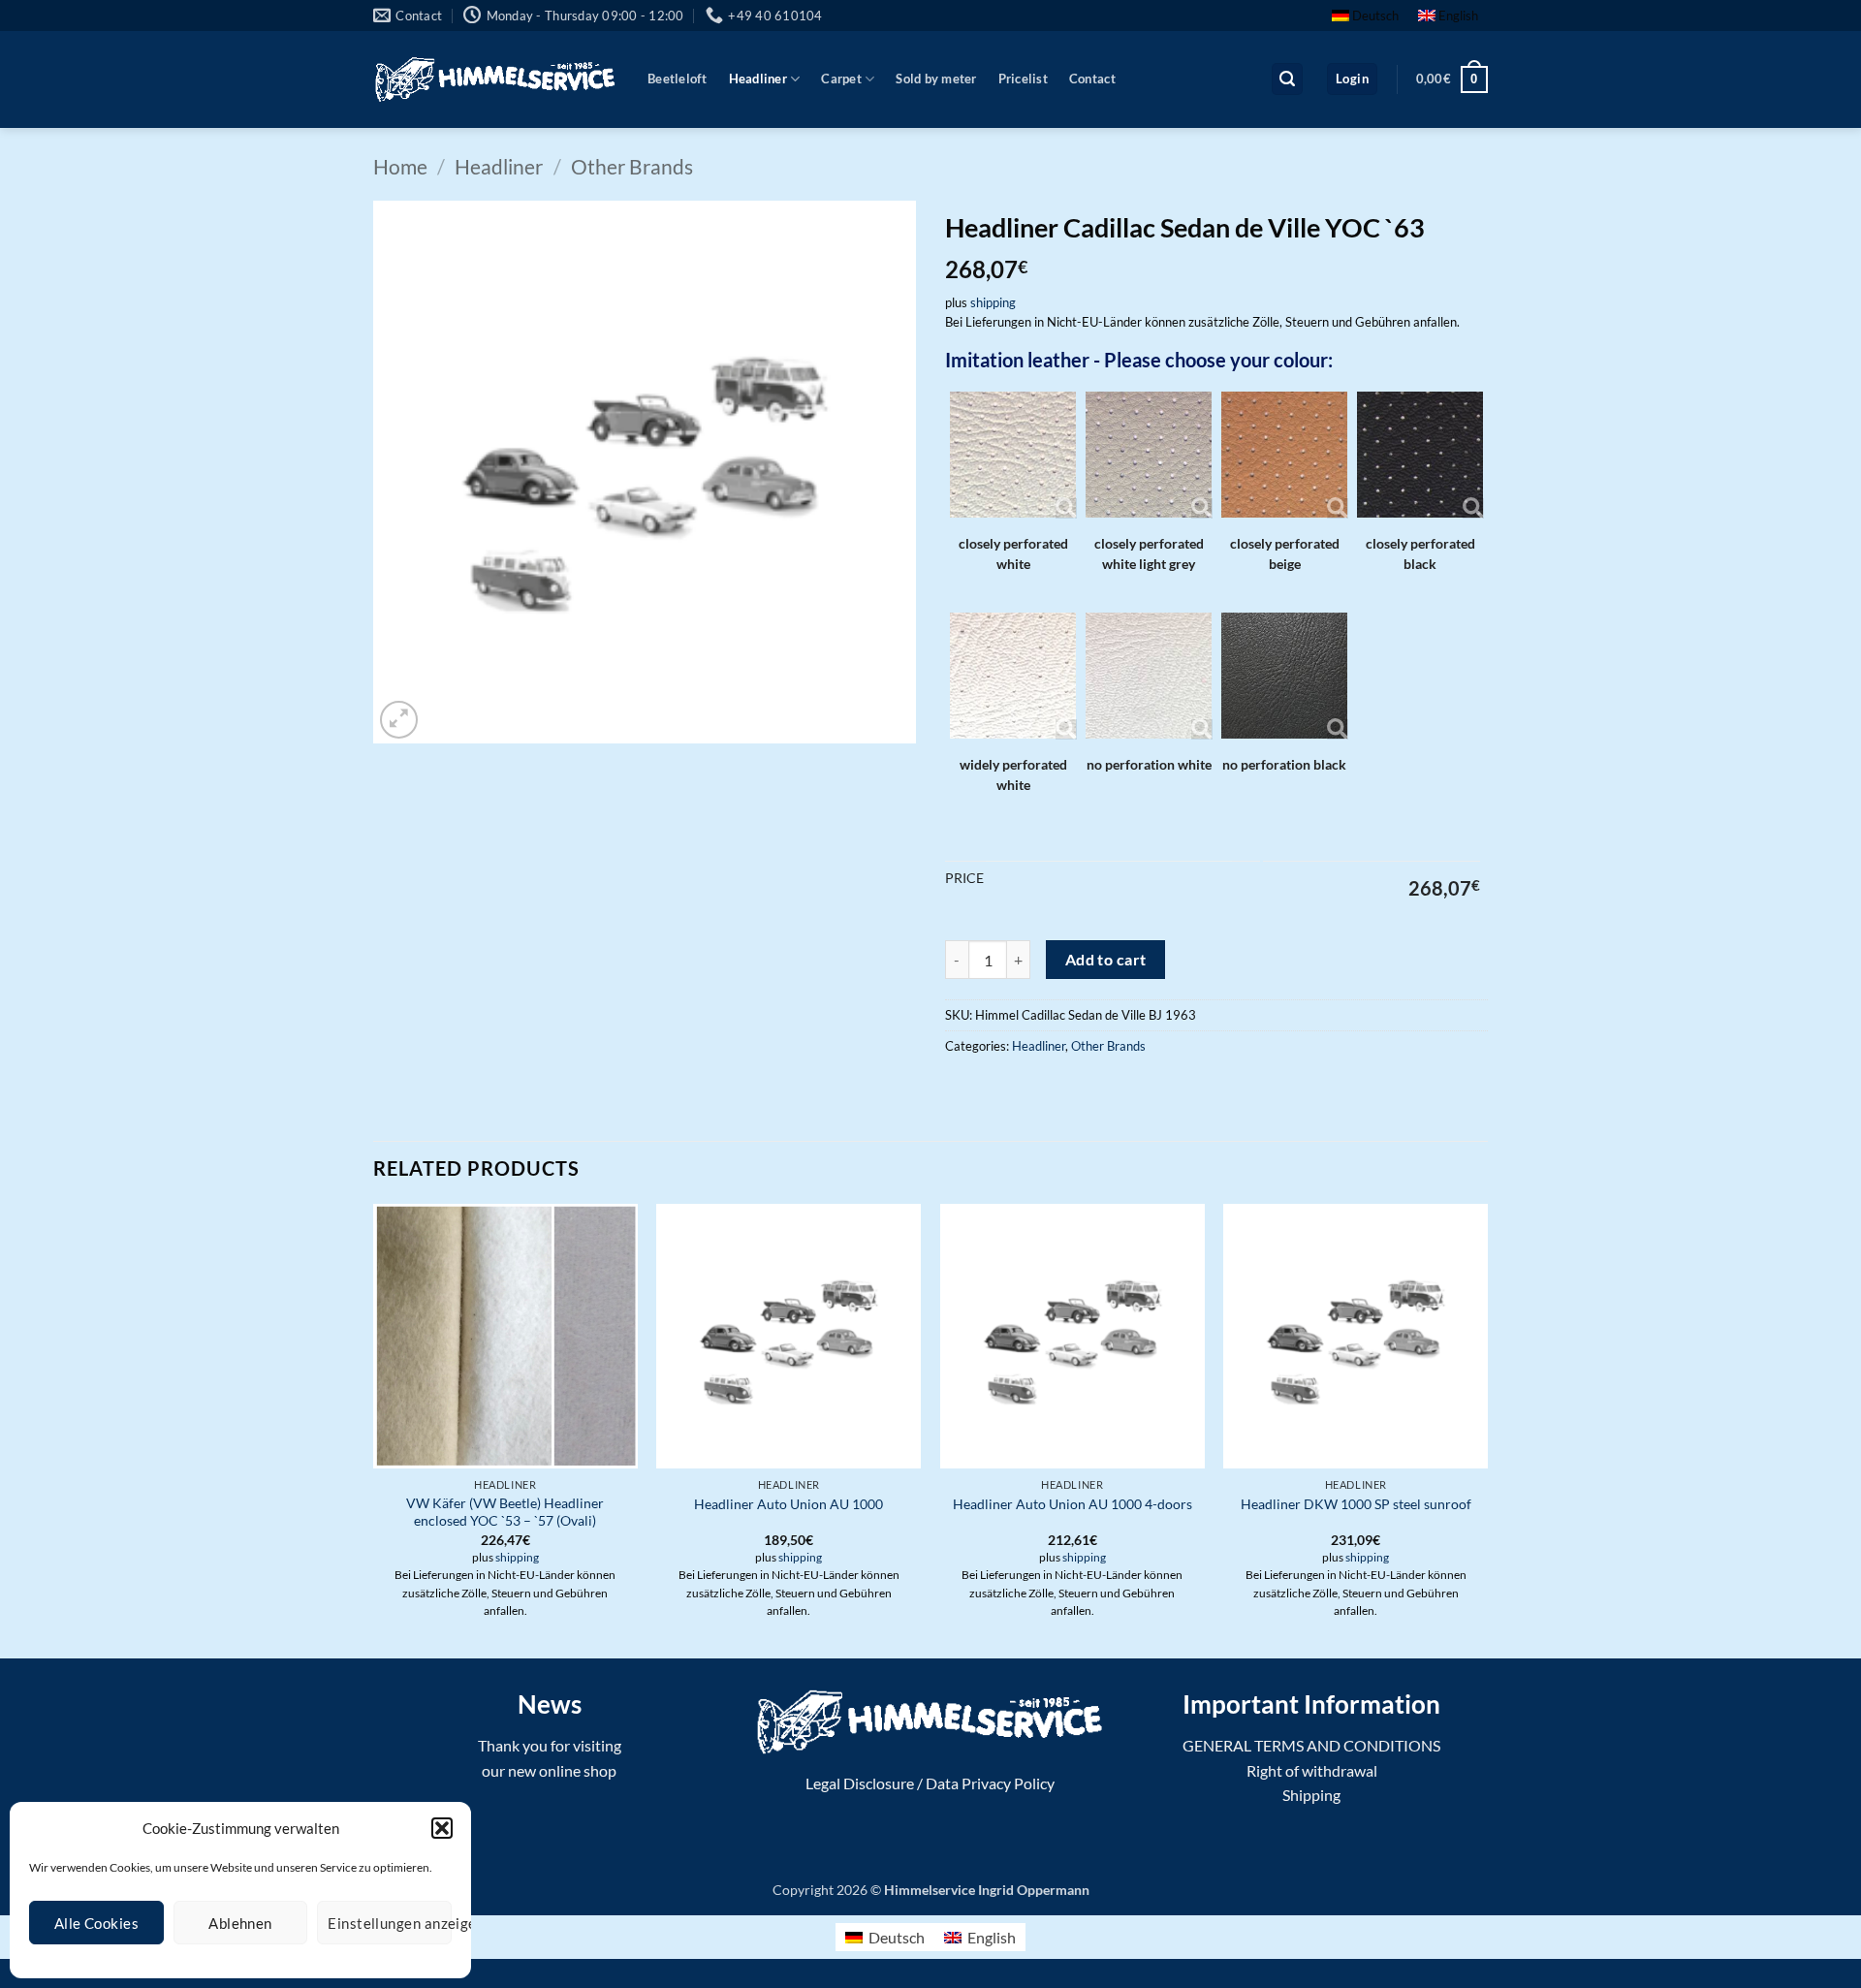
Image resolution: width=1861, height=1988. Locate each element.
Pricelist (1023, 79)
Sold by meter (936, 79)
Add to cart (1106, 960)
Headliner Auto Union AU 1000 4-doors (1072, 1504)
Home (400, 166)
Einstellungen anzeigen (390, 1923)
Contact (1092, 79)
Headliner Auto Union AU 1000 (789, 1504)
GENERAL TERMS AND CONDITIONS (1311, 1745)
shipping (993, 302)
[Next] (1487, 1429)
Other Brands (632, 166)
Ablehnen (240, 1923)
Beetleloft (678, 79)
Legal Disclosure (860, 1783)
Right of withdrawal (1312, 1770)
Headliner (758, 79)
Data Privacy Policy (990, 1783)
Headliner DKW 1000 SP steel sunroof (1356, 1504)
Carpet (841, 79)
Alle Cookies (96, 1923)
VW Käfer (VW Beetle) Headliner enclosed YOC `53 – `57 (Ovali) (505, 1512)
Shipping (1311, 1795)
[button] (442, 1828)
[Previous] (374, 1429)
